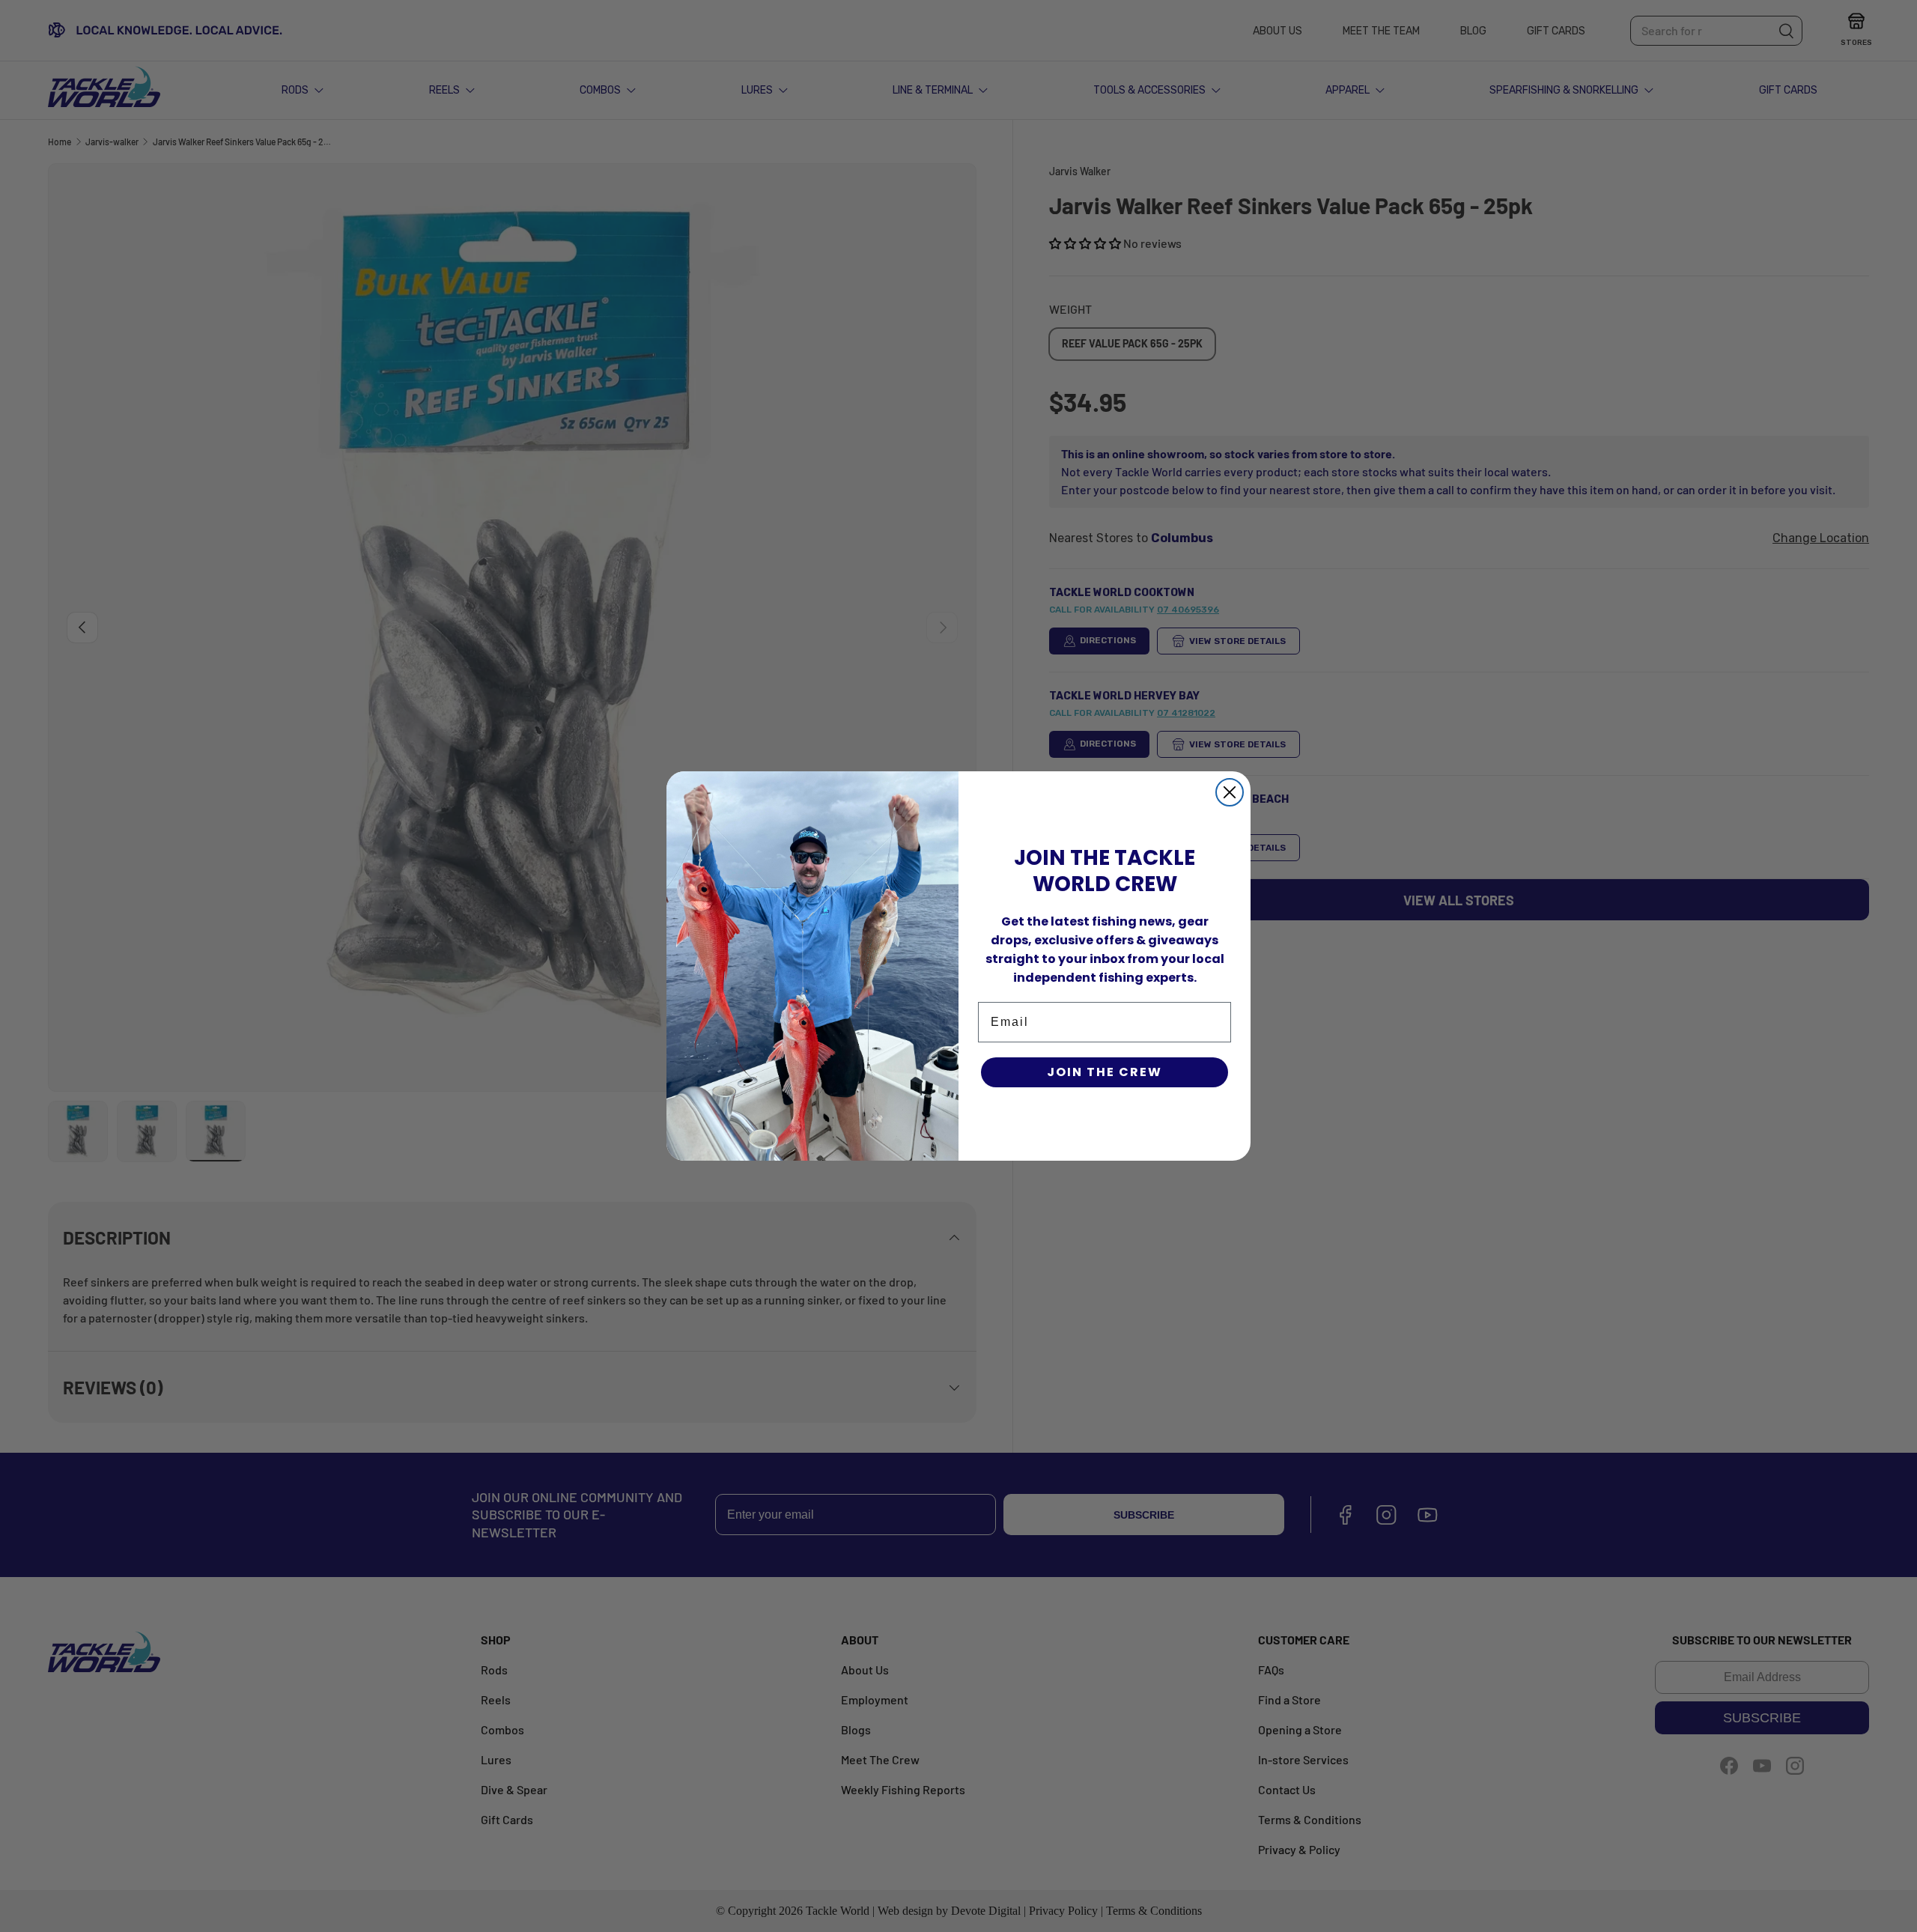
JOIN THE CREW (1105, 1072)
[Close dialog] (1230, 792)
